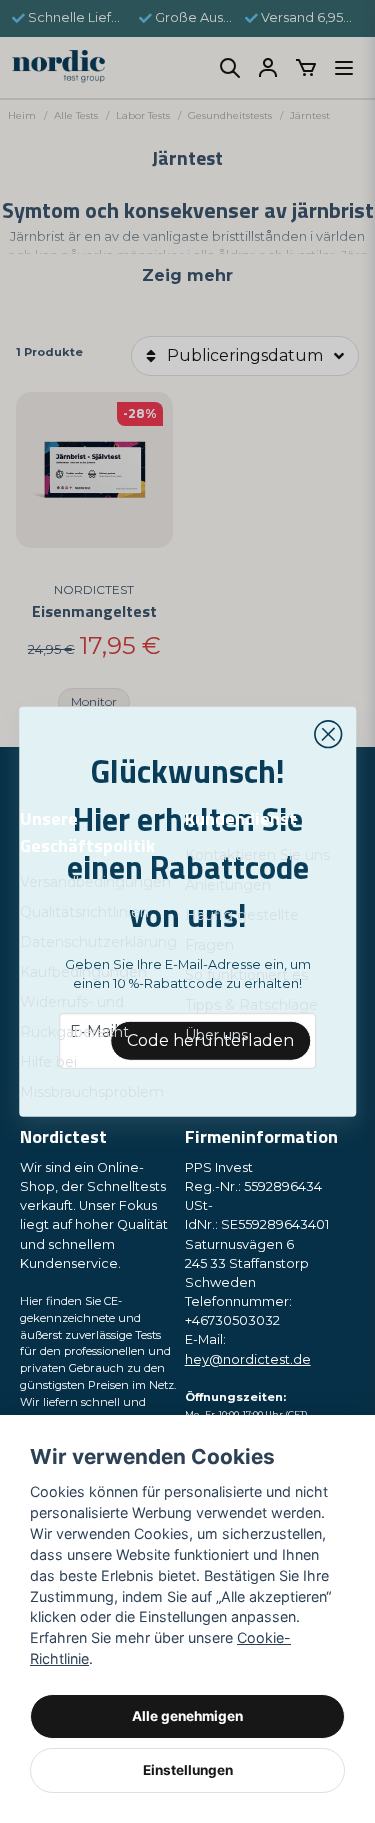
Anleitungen (228, 885)
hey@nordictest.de (248, 1359)
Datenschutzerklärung (98, 942)
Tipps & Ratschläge (251, 1005)
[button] (328, 734)
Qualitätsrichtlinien (84, 912)
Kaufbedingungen (83, 972)
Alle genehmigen (187, 1716)
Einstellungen (188, 1770)
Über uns (216, 1035)
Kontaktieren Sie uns (257, 855)
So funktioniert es (246, 975)
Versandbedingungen (95, 882)
